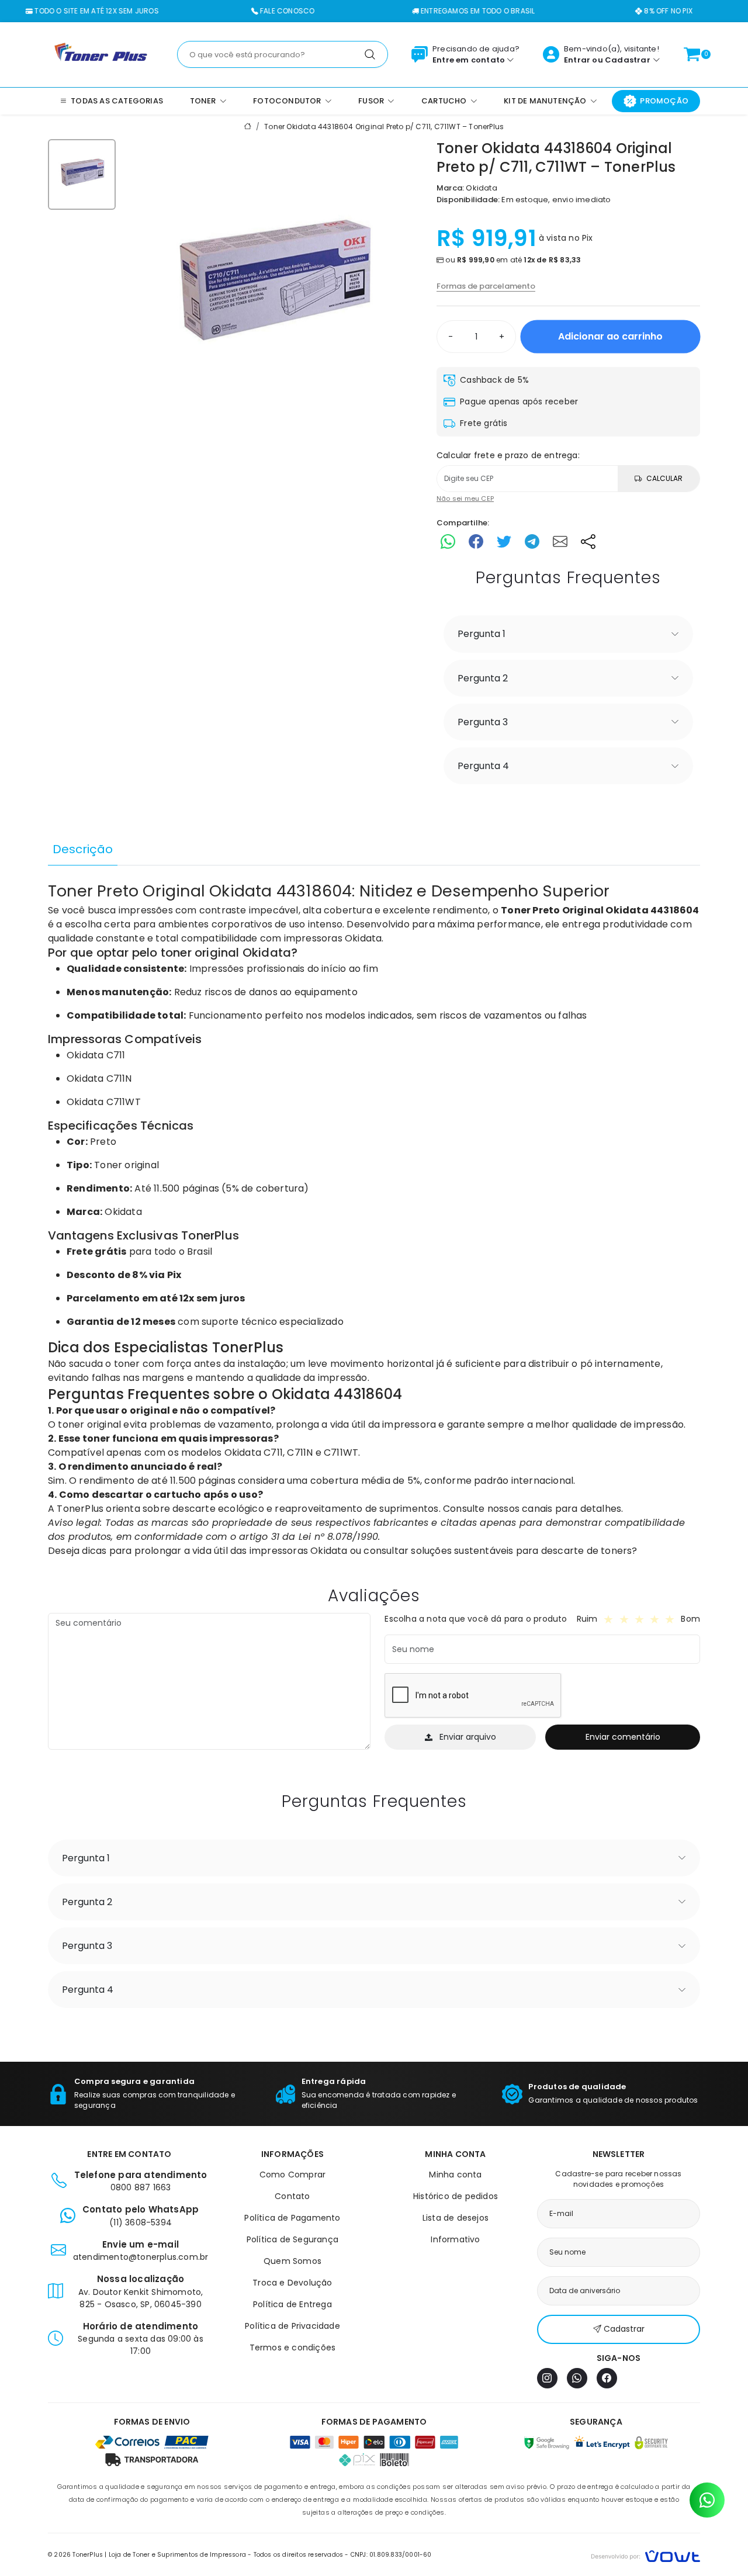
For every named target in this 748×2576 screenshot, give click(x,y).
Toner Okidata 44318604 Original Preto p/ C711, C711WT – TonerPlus (384, 127)
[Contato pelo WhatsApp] (707, 2500)
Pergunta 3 (483, 722)
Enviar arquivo (468, 1737)
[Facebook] (607, 2378)
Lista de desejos (456, 2218)
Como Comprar (292, 2175)
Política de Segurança (292, 2239)
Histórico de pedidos (456, 2196)
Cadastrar (628, 60)
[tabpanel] (374, 1219)
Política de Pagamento (292, 2218)
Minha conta (455, 2175)
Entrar (577, 60)
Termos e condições (293, 2348)
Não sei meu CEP (465, 498)
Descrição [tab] (83, 849)
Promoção (664, 101)
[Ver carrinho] (692, 54)
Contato (292, 2196)
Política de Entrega (292, 2304)
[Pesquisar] (370, 54)
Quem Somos (292, 2261)
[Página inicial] (101, 54)
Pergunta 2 (483, 678)
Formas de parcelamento (486, 286)
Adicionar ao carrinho (610, 336)
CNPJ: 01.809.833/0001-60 (391, 2555)
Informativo (455, 2239)
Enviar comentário (623, 1737)
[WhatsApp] (577, 2378)
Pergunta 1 (482, 634)
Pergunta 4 (483, 766)
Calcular (664, 478)
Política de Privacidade (292, 2326)
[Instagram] (547, 2378)
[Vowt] (645, 2555)
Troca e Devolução (292, 2283)
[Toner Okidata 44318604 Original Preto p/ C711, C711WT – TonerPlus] (272, 290)
